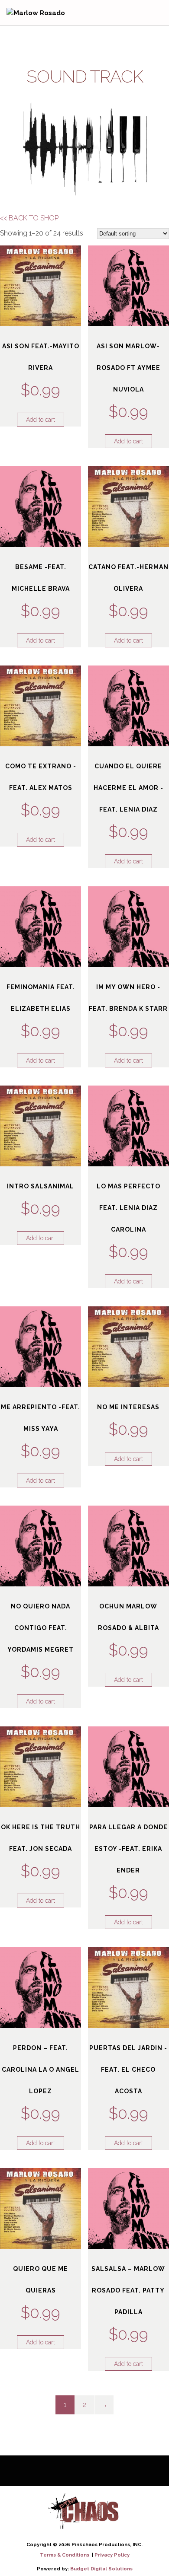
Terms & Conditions (65, 2555)
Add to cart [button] (41, 420)
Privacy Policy (112, 2555)
